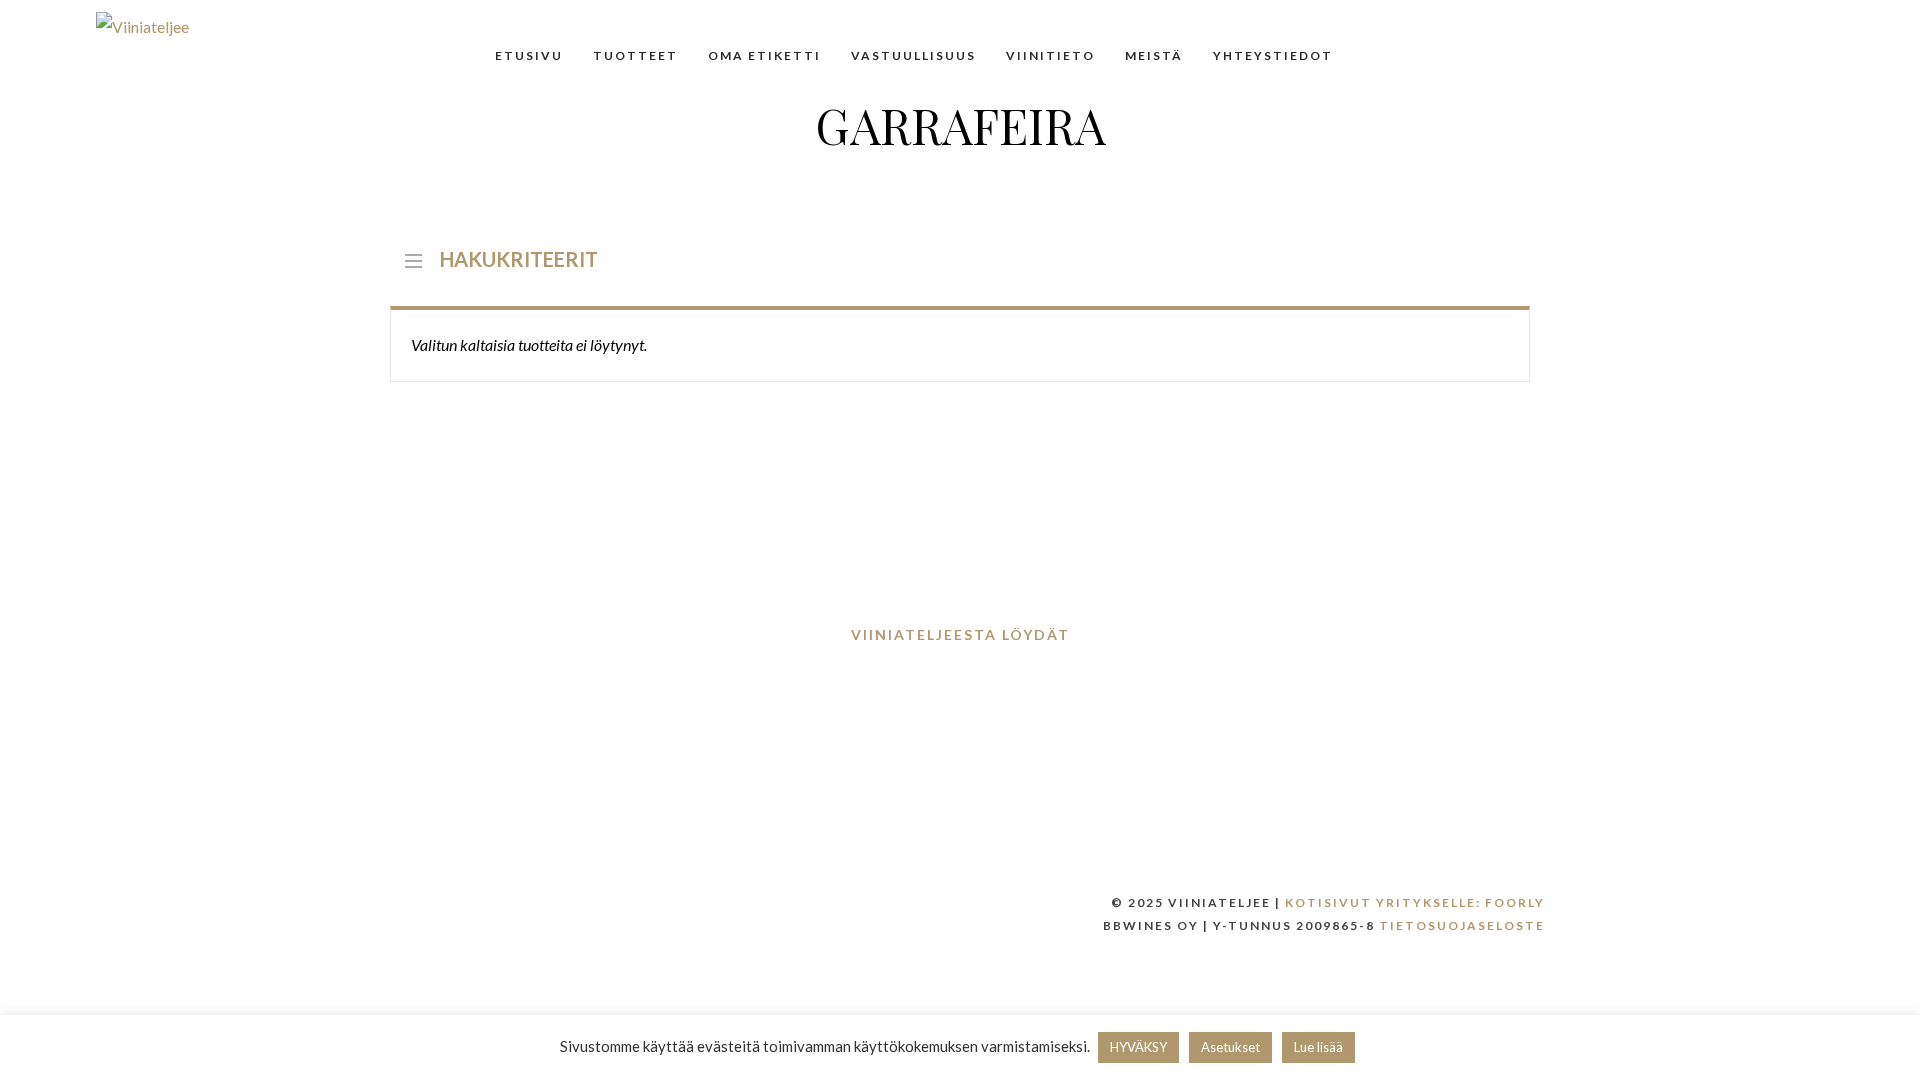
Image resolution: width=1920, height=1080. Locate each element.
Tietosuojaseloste (1462, 925)
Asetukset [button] (1230, 1047)
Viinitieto (1050, 55)
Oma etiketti (764, 55)
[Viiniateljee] (142, 26)
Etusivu (529, 55)
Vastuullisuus (913, 55)
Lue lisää (1318, 1047)
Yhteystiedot (1273, 55)
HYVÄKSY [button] (1138, 1047)
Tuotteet (635, 55)
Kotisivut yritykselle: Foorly (1415, 902)
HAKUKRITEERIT (519, 256)
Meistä (1154, 55)
